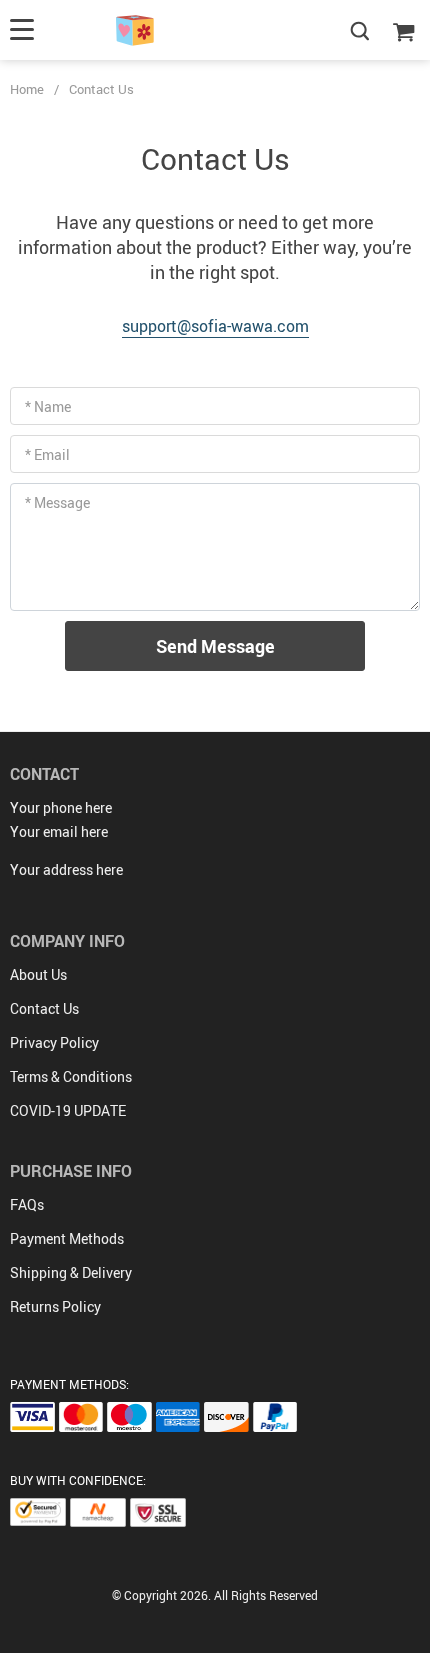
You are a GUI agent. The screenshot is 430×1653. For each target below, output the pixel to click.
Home (27, 89)
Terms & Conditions (71, 1076)
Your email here (59, 831)
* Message (57, 502)
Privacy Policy (54, 1042)
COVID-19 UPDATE (68, 1110)
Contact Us (44, 1008)
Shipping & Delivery (71, 1272)
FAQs (27, 1204)
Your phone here (61, 807)
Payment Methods (67, 1238)
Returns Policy (55, 1306)
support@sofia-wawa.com (215, 326)
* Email (47, 454)
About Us (38, 974)
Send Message (215, 646)
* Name (48, 406)
